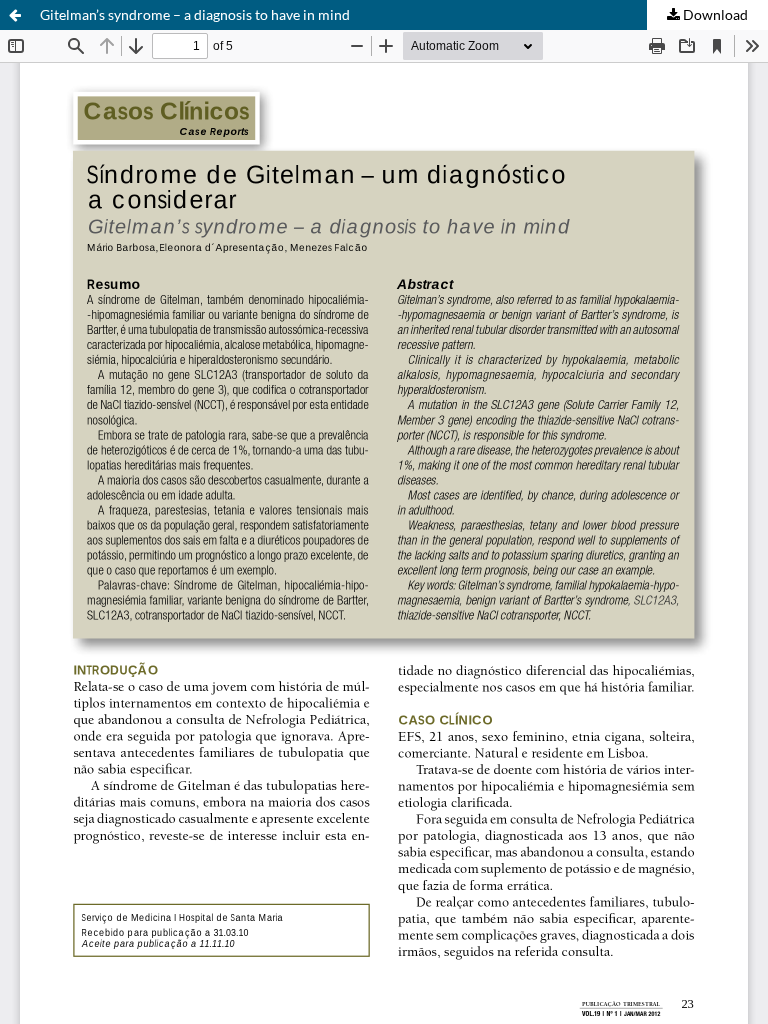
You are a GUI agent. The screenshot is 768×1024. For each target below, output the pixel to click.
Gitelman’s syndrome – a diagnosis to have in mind (195, 14)
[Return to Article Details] (15, 15)
